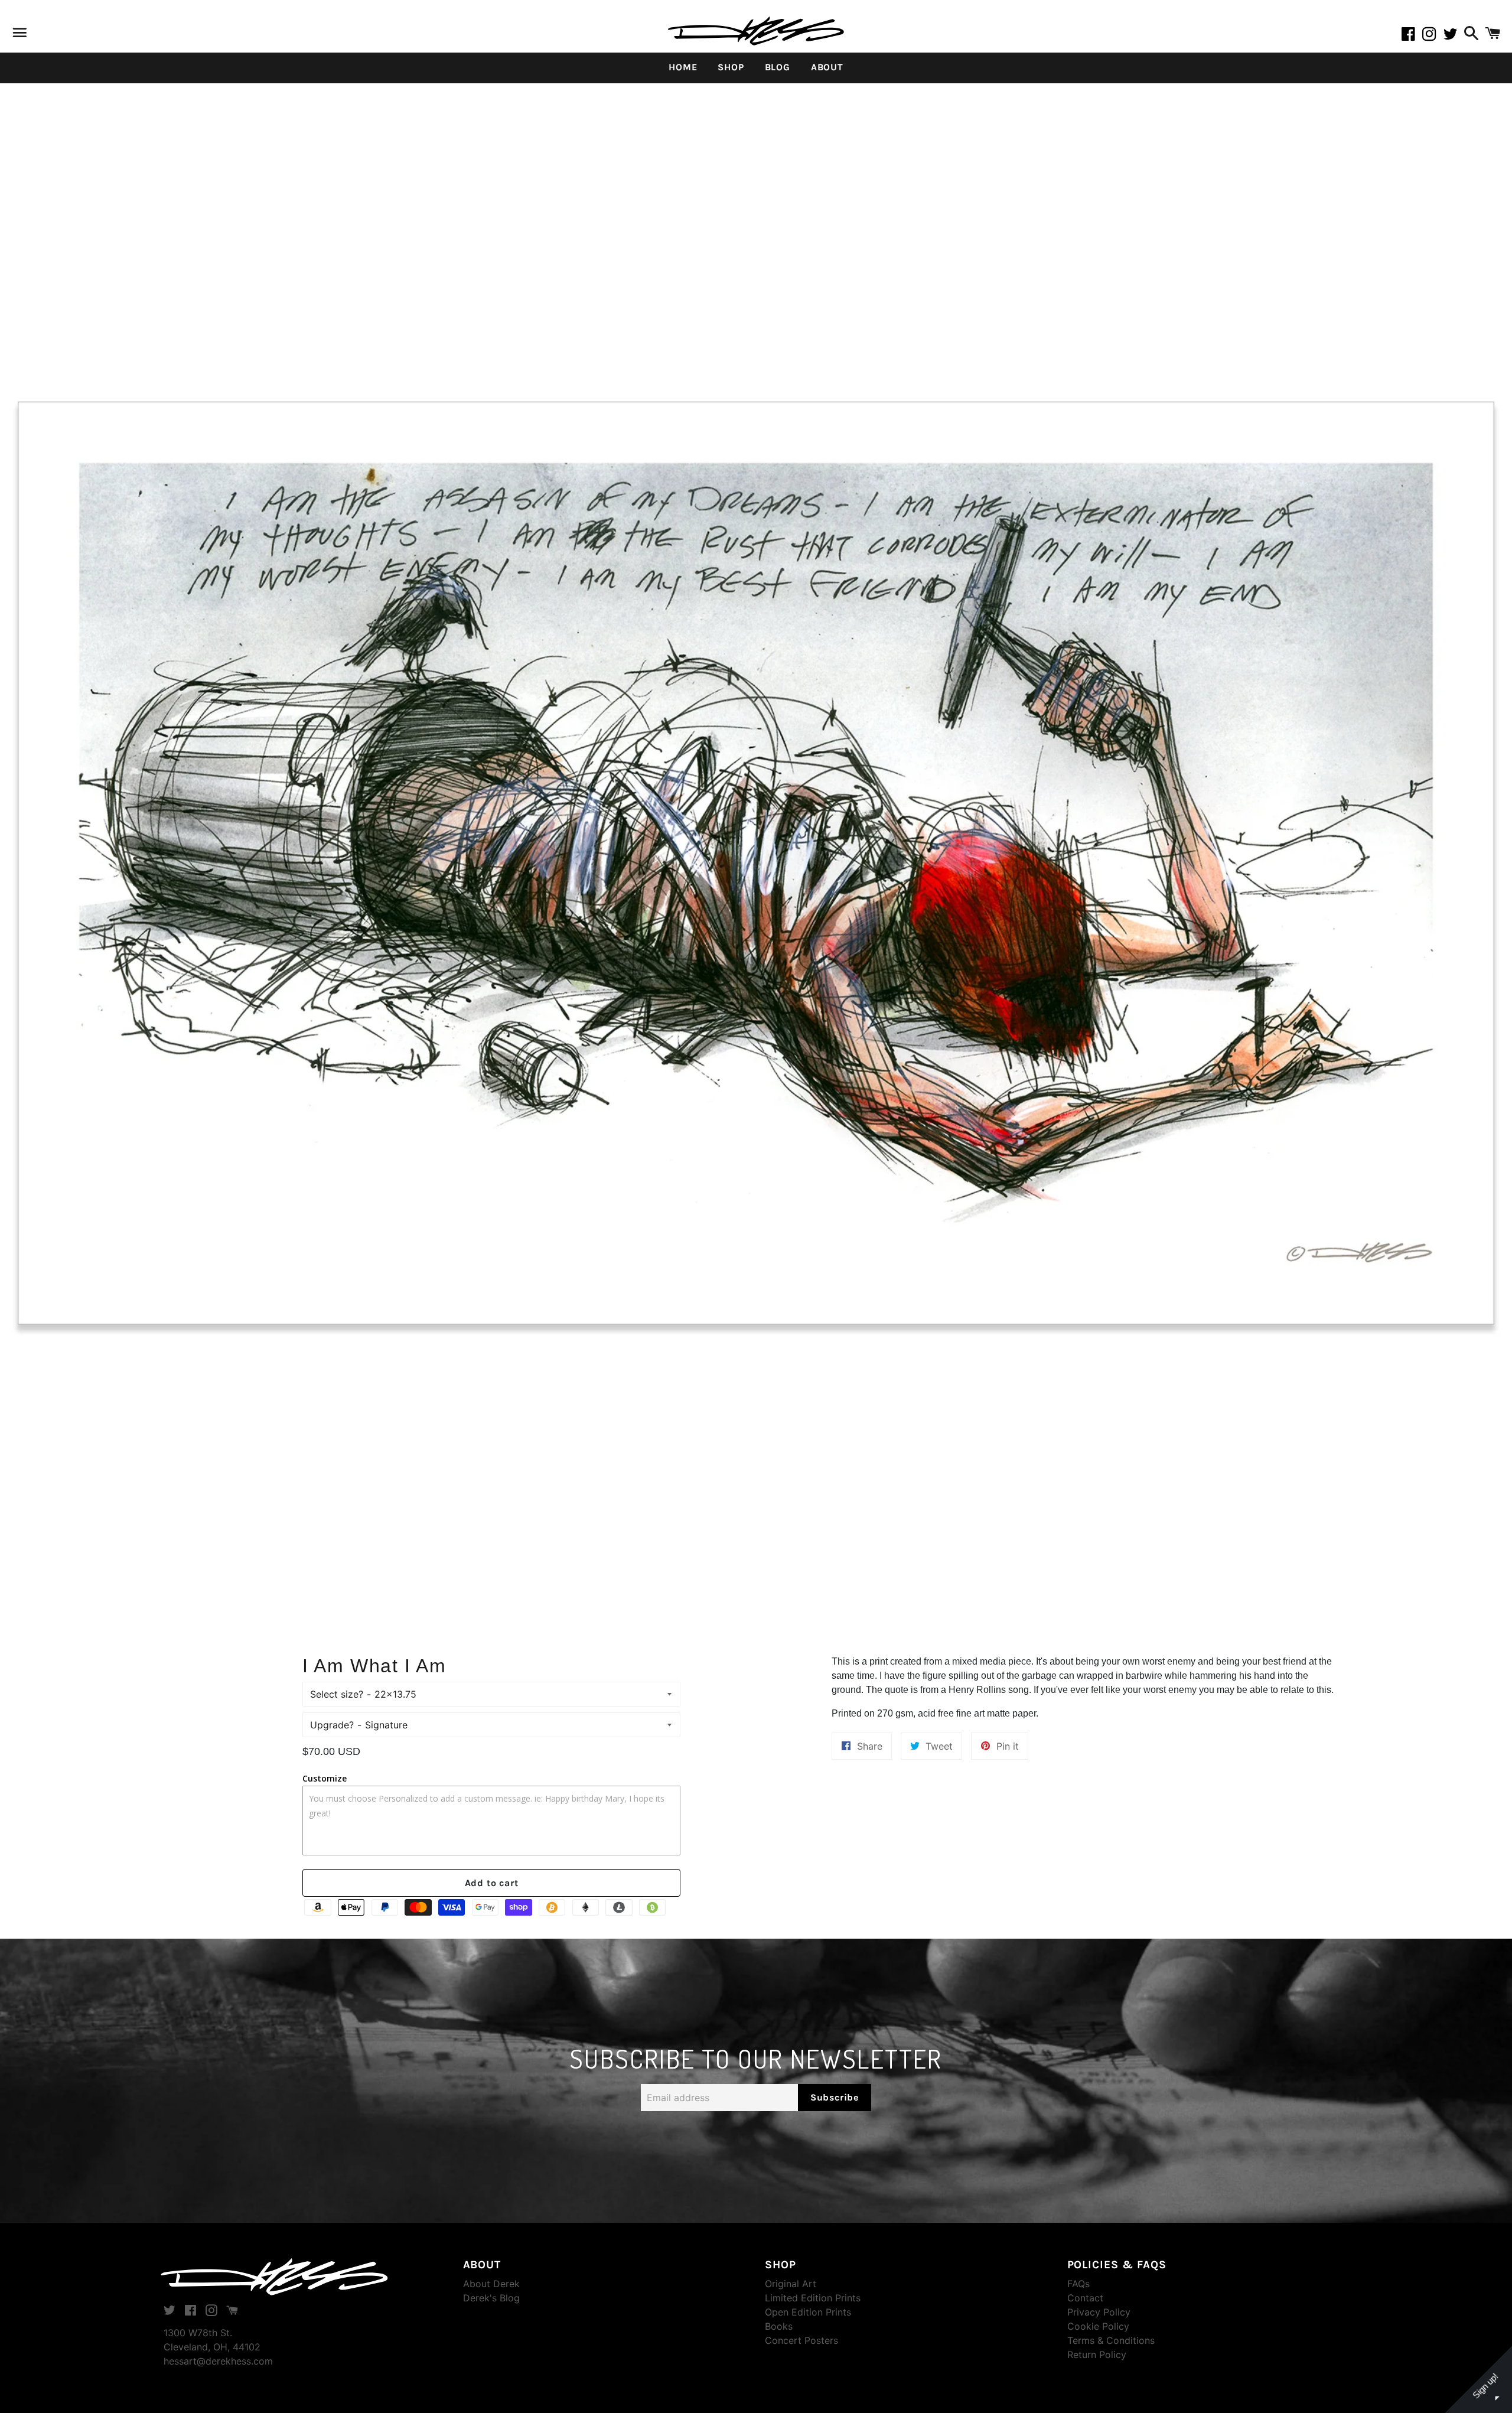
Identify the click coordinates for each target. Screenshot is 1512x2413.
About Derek (491, 2284)
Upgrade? (332, 1725)
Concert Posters (801, 2340)
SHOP (731, 67)
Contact (1085, 2298)
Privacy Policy (1099, 2312)
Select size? (337, 1694)
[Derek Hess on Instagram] (1433, 36)
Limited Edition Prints (813, 2298)
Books (779, 2326)
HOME (683, 67)
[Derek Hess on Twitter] (1452, 36)
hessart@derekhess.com (218, 2361)
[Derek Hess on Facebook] (1412, 36)
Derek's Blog (491, 2298)
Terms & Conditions (1111, 2340)
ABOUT (827, 67)
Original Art (791, 2284)
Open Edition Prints (808, 2312)
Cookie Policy (1098, 2326)
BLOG (778, 67)
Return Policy (1097, 2355)
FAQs (1078, 2284)
